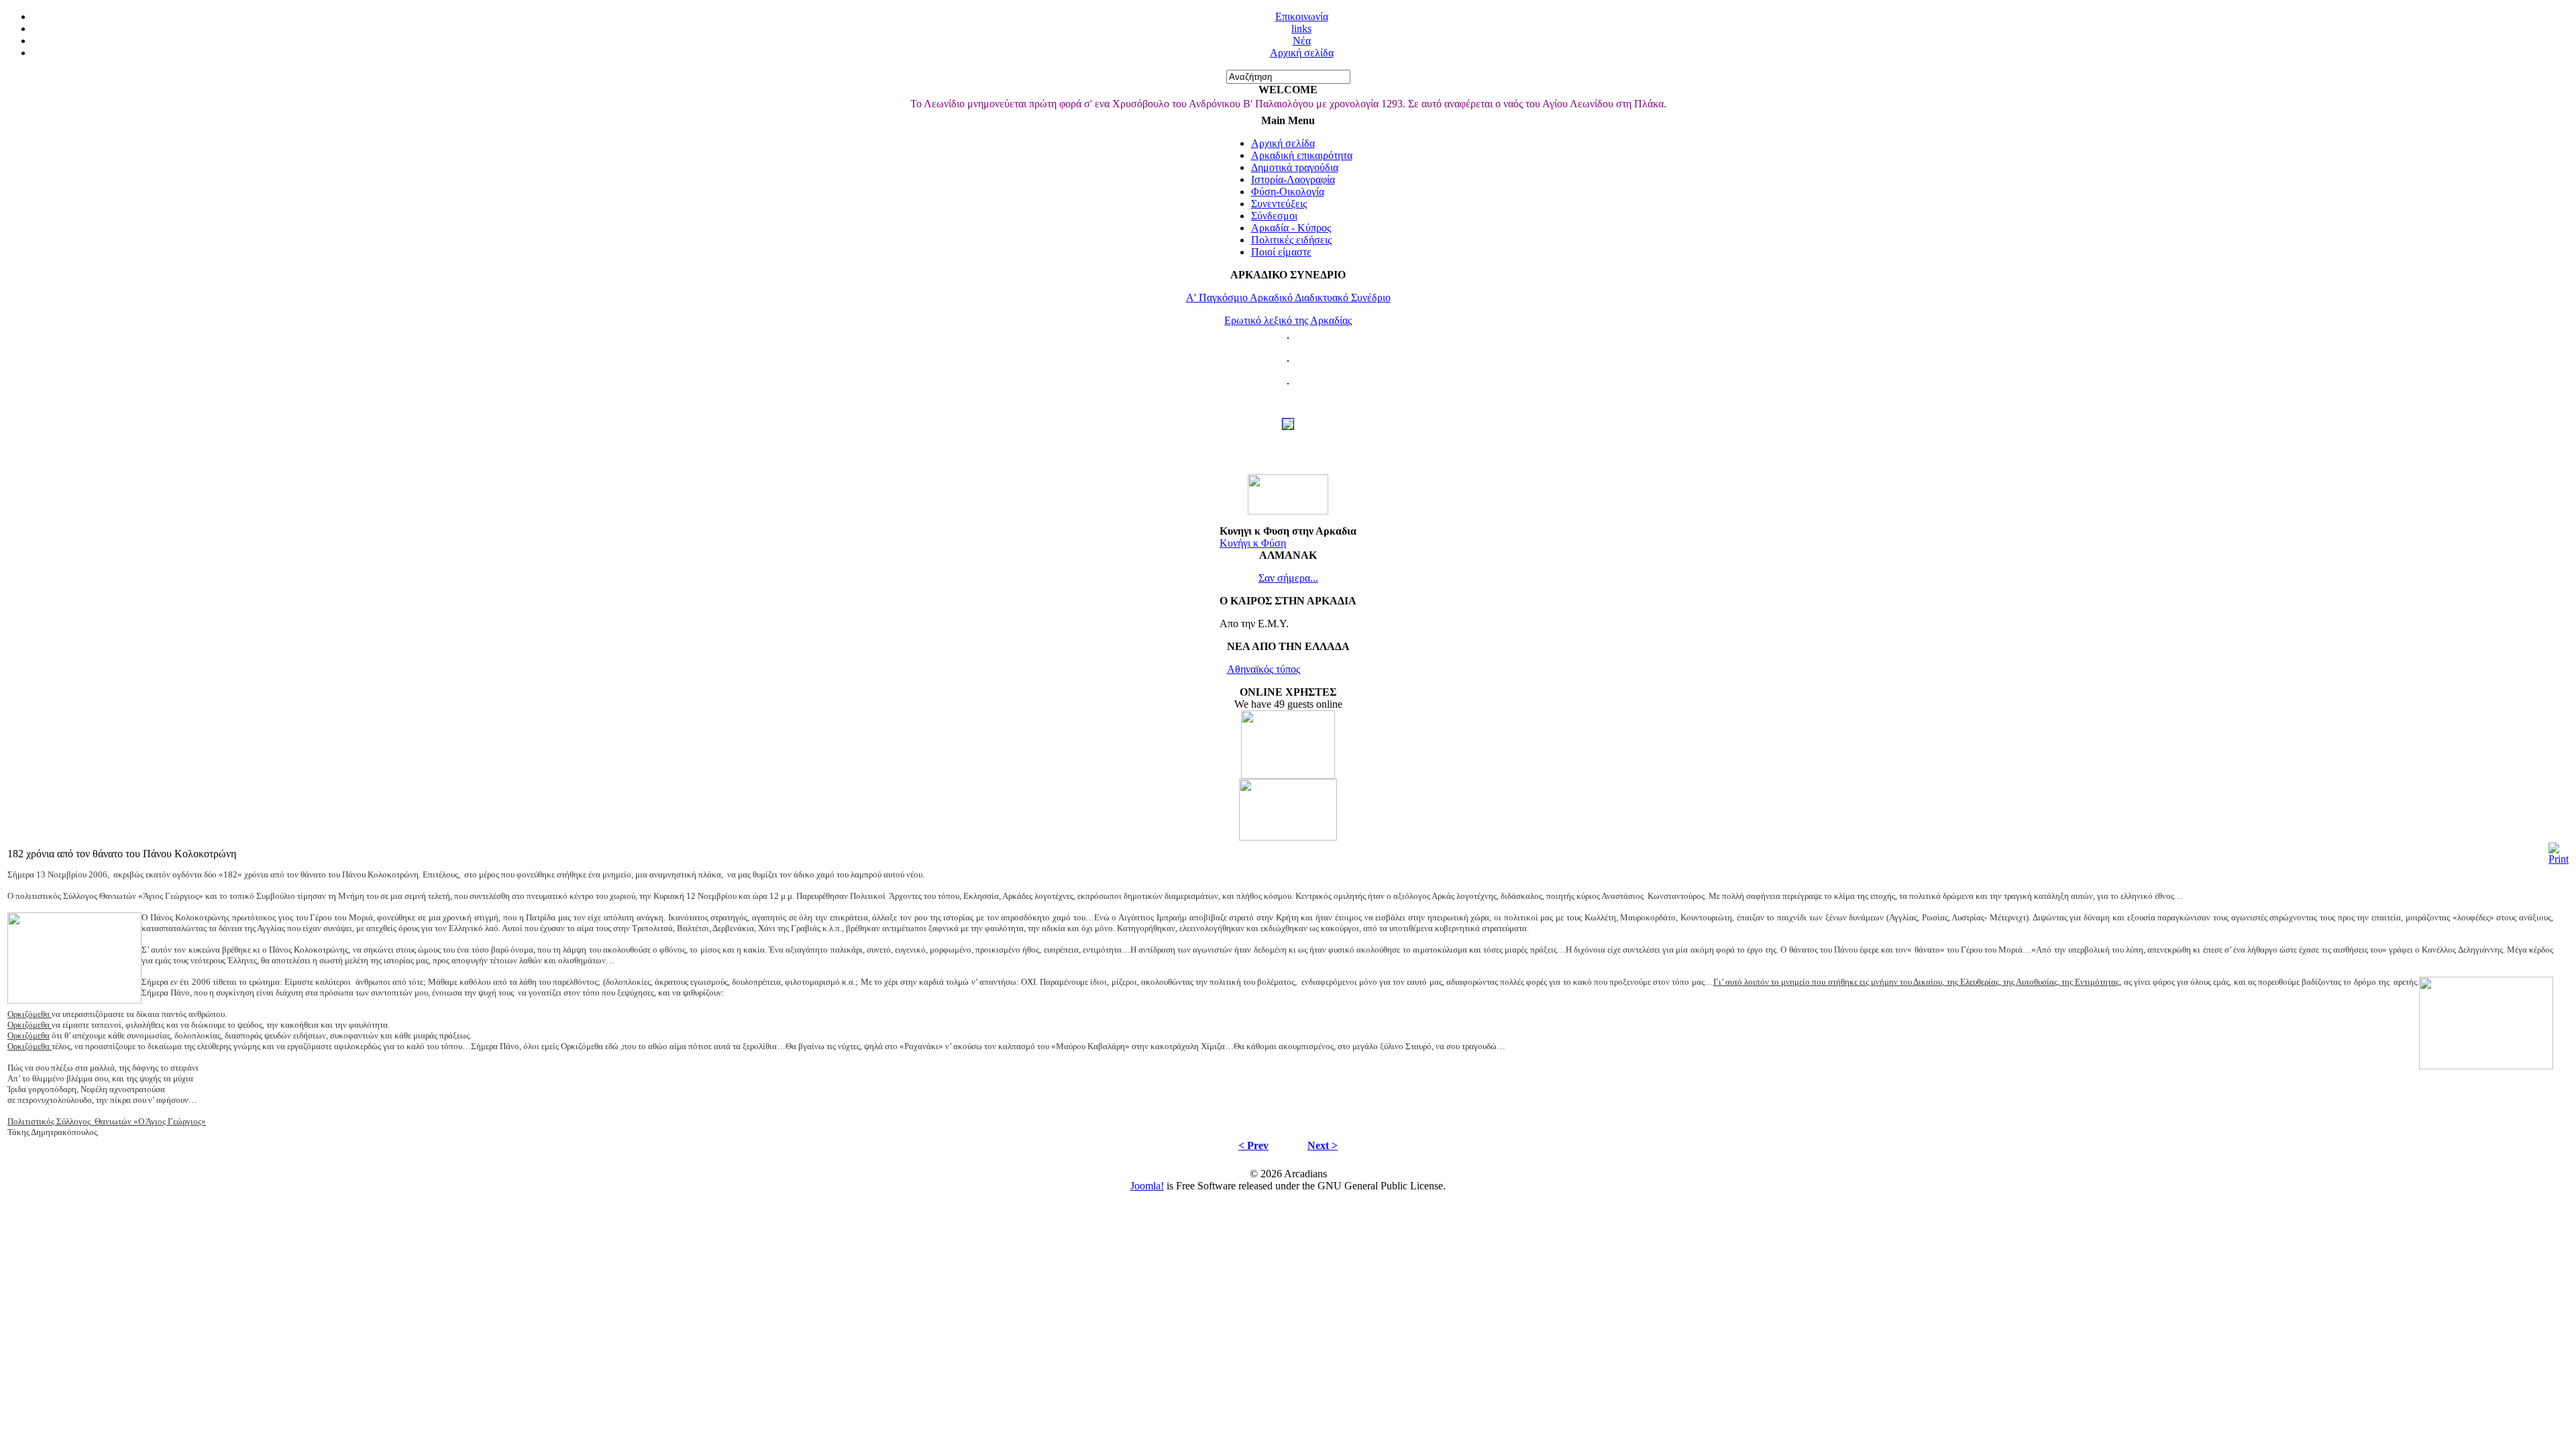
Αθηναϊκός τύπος (1264, 669)
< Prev (1253, 1145)
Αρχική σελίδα (1302, 53)
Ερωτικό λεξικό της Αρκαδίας (1288, 320)
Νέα (1302, 41)
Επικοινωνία (1302, 16)
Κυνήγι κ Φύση (1253, 543)
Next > (1323, 1145)
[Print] (2559, 859)
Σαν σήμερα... (1288, 578)
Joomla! (1147, 1186)
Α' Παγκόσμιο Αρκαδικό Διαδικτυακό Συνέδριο (1288, 298)
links (1301, 29)
